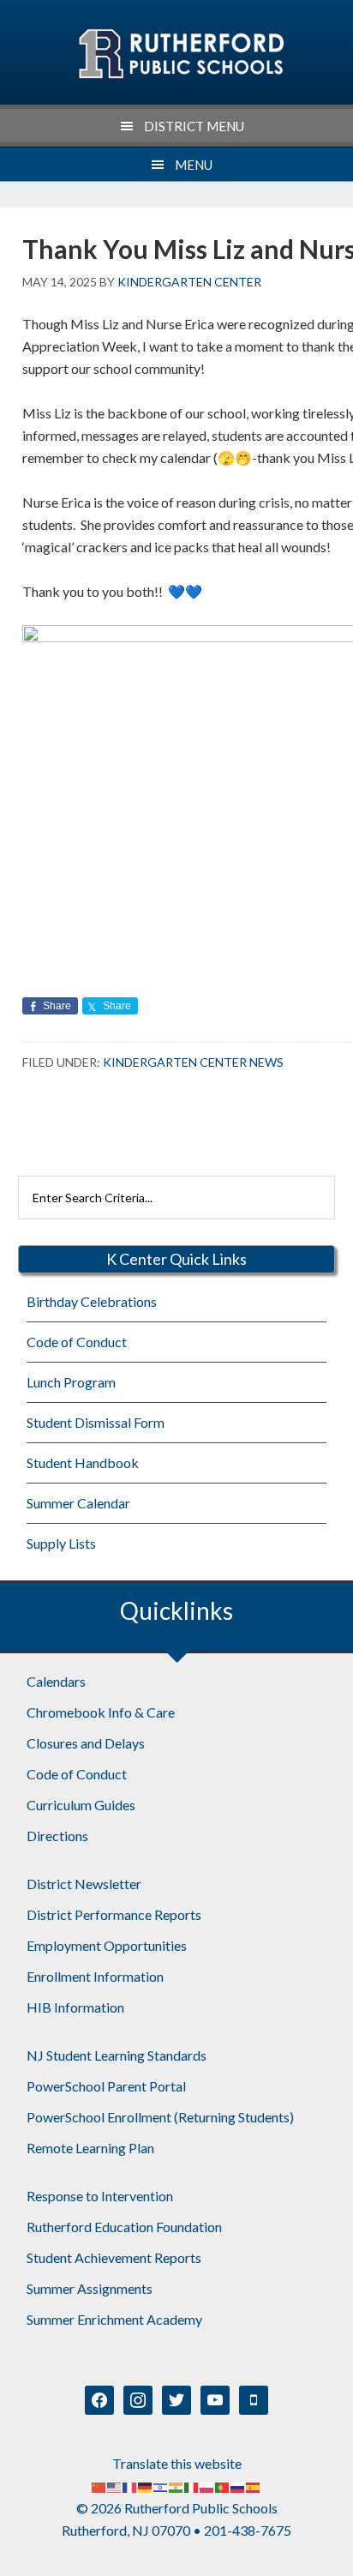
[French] (130, 2486)
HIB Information (75, 2007)
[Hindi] (176, 2486)
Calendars (56, 1681)
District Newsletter (84, 1884)
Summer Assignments (90, 2288)
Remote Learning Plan (90, 2148)
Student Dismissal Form (96, 1422)
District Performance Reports (114, 1914)
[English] (115, 2486)
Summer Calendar (78, 1503)
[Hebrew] (161, 2486)
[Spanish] (254, 2486)
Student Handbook (83, 1463)
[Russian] (238, 2486)
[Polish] (207, 2486)
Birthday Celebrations (92, 1301)
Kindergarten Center (180, 54)
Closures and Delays (86, 1743)
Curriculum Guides (81, 1805)
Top (334, 2552)
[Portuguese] (223, 2486)
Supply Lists (61, 1543)
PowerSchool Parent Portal (106, 2086)
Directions (57, 1836)
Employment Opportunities (107, 1945)
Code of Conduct (77, 1342)
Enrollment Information (95, 1976)
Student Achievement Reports (114, 2257)
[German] (146, 2486)
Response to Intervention (100, 2196)
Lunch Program (71, 1382)
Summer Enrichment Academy (114, 2319)
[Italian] (192, 2486)
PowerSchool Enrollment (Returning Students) (160, 2117)
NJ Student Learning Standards (117, 2055)
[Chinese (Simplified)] (99, 2486)
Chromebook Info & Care (101, 1712)
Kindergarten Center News (193, 1062)
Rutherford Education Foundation (124, 2227)
